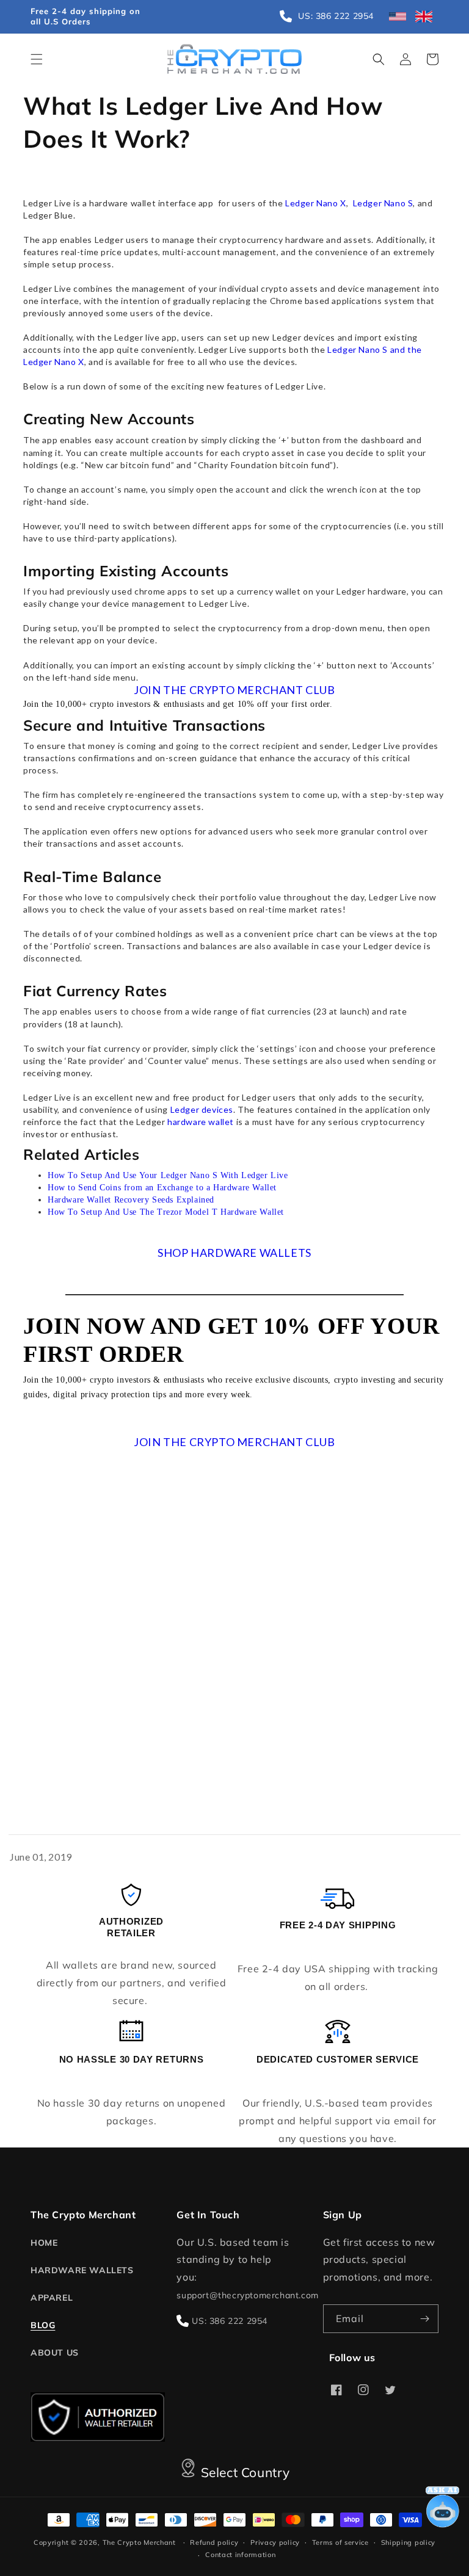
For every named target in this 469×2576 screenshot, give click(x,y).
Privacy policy (275, 2542)
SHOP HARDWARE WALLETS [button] (234, 1253)
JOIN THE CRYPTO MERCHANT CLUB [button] (234, 690)
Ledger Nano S (383, 203)
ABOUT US (55, 2353)
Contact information (240, 2555)
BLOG (43, 2325)
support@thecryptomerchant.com (247, 2295)
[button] (37, 59)
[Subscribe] (424, 2319)
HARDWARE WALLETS (82, 2270)
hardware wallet (201, 1122)
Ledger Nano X (316, 203)
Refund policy (214, 2542)
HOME (44, 2243)
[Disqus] (234, 1654)
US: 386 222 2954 (230, 2321)
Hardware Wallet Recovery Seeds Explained (131, 1200)
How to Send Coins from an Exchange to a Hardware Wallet (162, 1188)
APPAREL (52, 2298)
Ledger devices (202, 1109)
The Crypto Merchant (139, 2542)
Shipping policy (409, 2542)
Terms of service (340, 2542)
